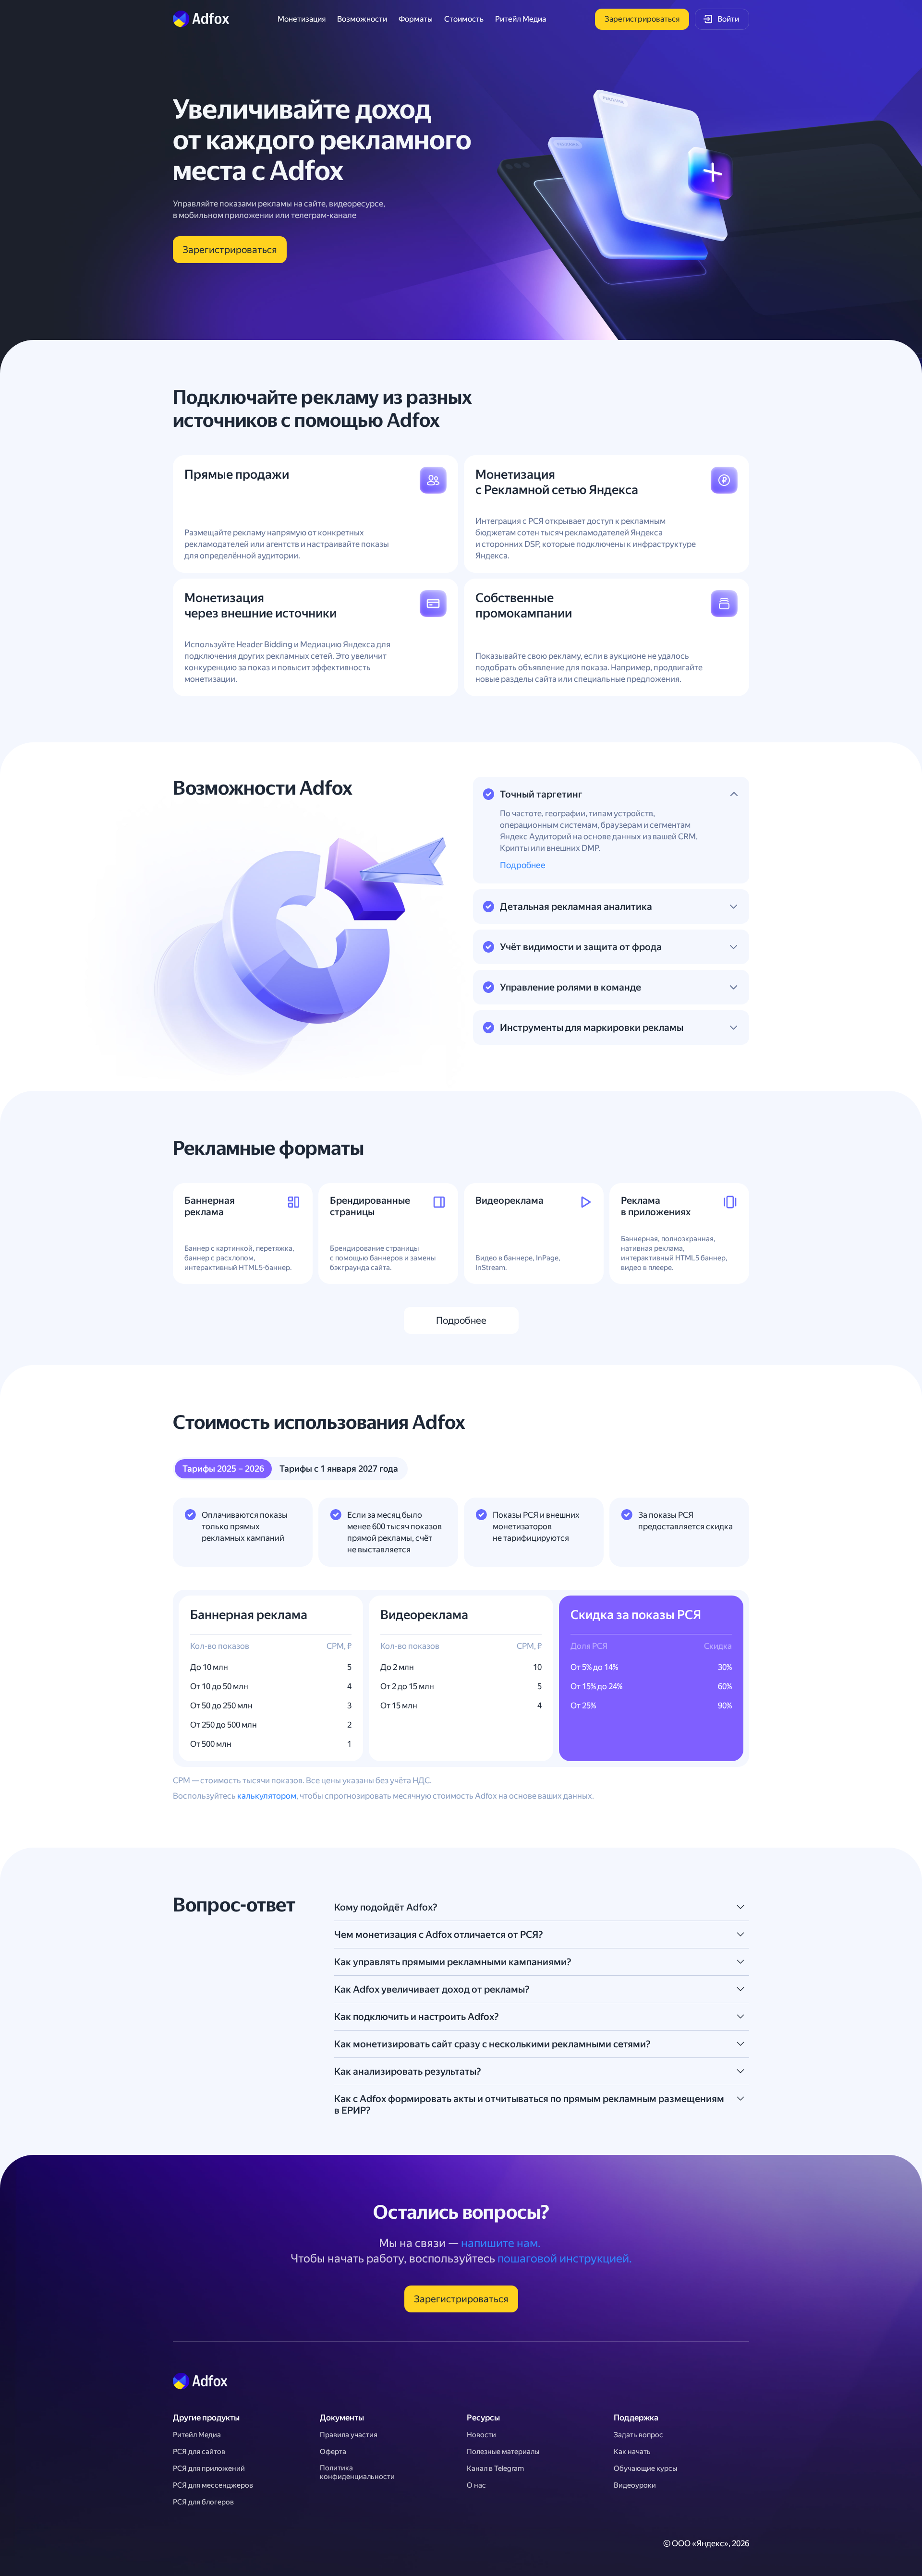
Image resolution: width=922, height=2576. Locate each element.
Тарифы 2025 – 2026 (223, 1469)
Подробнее (523, 865)
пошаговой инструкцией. (565, 2259)
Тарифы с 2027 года (339, 1469)
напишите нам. (501, 2243)
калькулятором (267, 1796)
